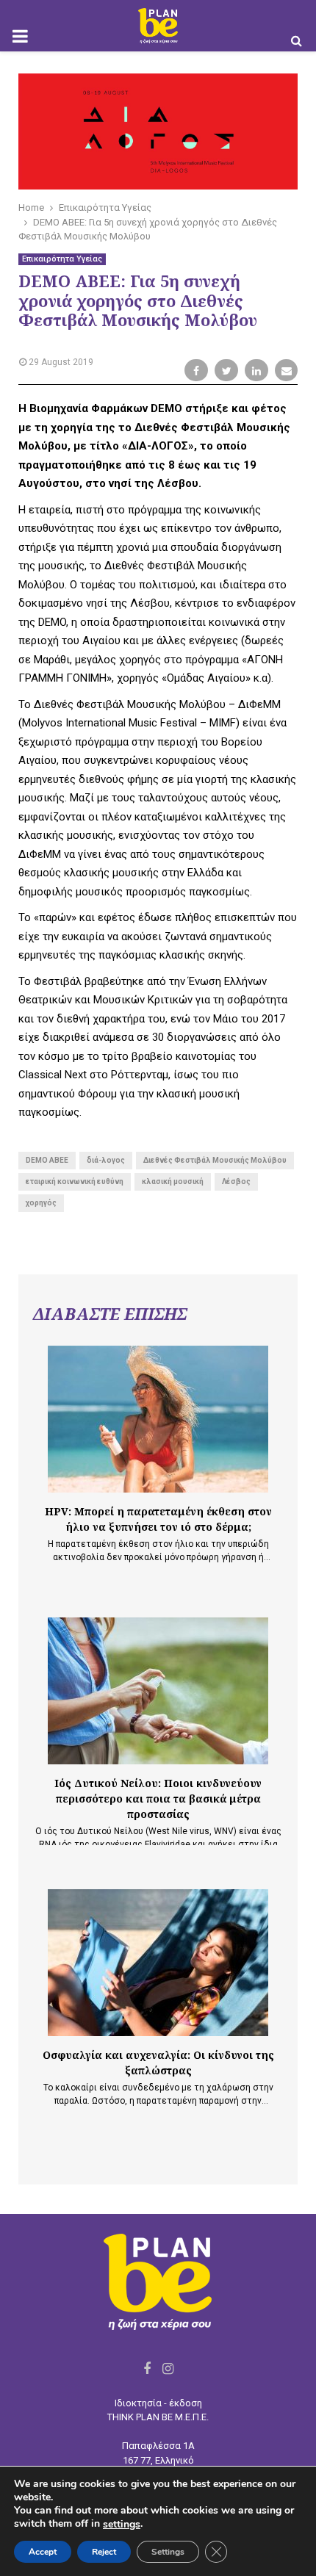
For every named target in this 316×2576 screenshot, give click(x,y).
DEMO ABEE (47, 1160)
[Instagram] (168, 2368)
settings (122, 2525)
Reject (104, 2552)
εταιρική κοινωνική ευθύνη (75, 1181)
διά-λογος (106, 1160)
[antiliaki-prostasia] (158, 1419)
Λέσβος (236, 1181)
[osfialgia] (158, 1963)
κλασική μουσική (173, 1181)
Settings (168, 2552)
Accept (43, 2552)
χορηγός (41, 1203)
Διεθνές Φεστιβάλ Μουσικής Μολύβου (215, 1160)
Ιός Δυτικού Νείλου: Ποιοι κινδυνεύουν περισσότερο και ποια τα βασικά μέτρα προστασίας (158, 1798)
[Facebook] (147, 2368)
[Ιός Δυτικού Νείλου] (158, 1691)
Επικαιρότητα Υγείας (62, 259)
